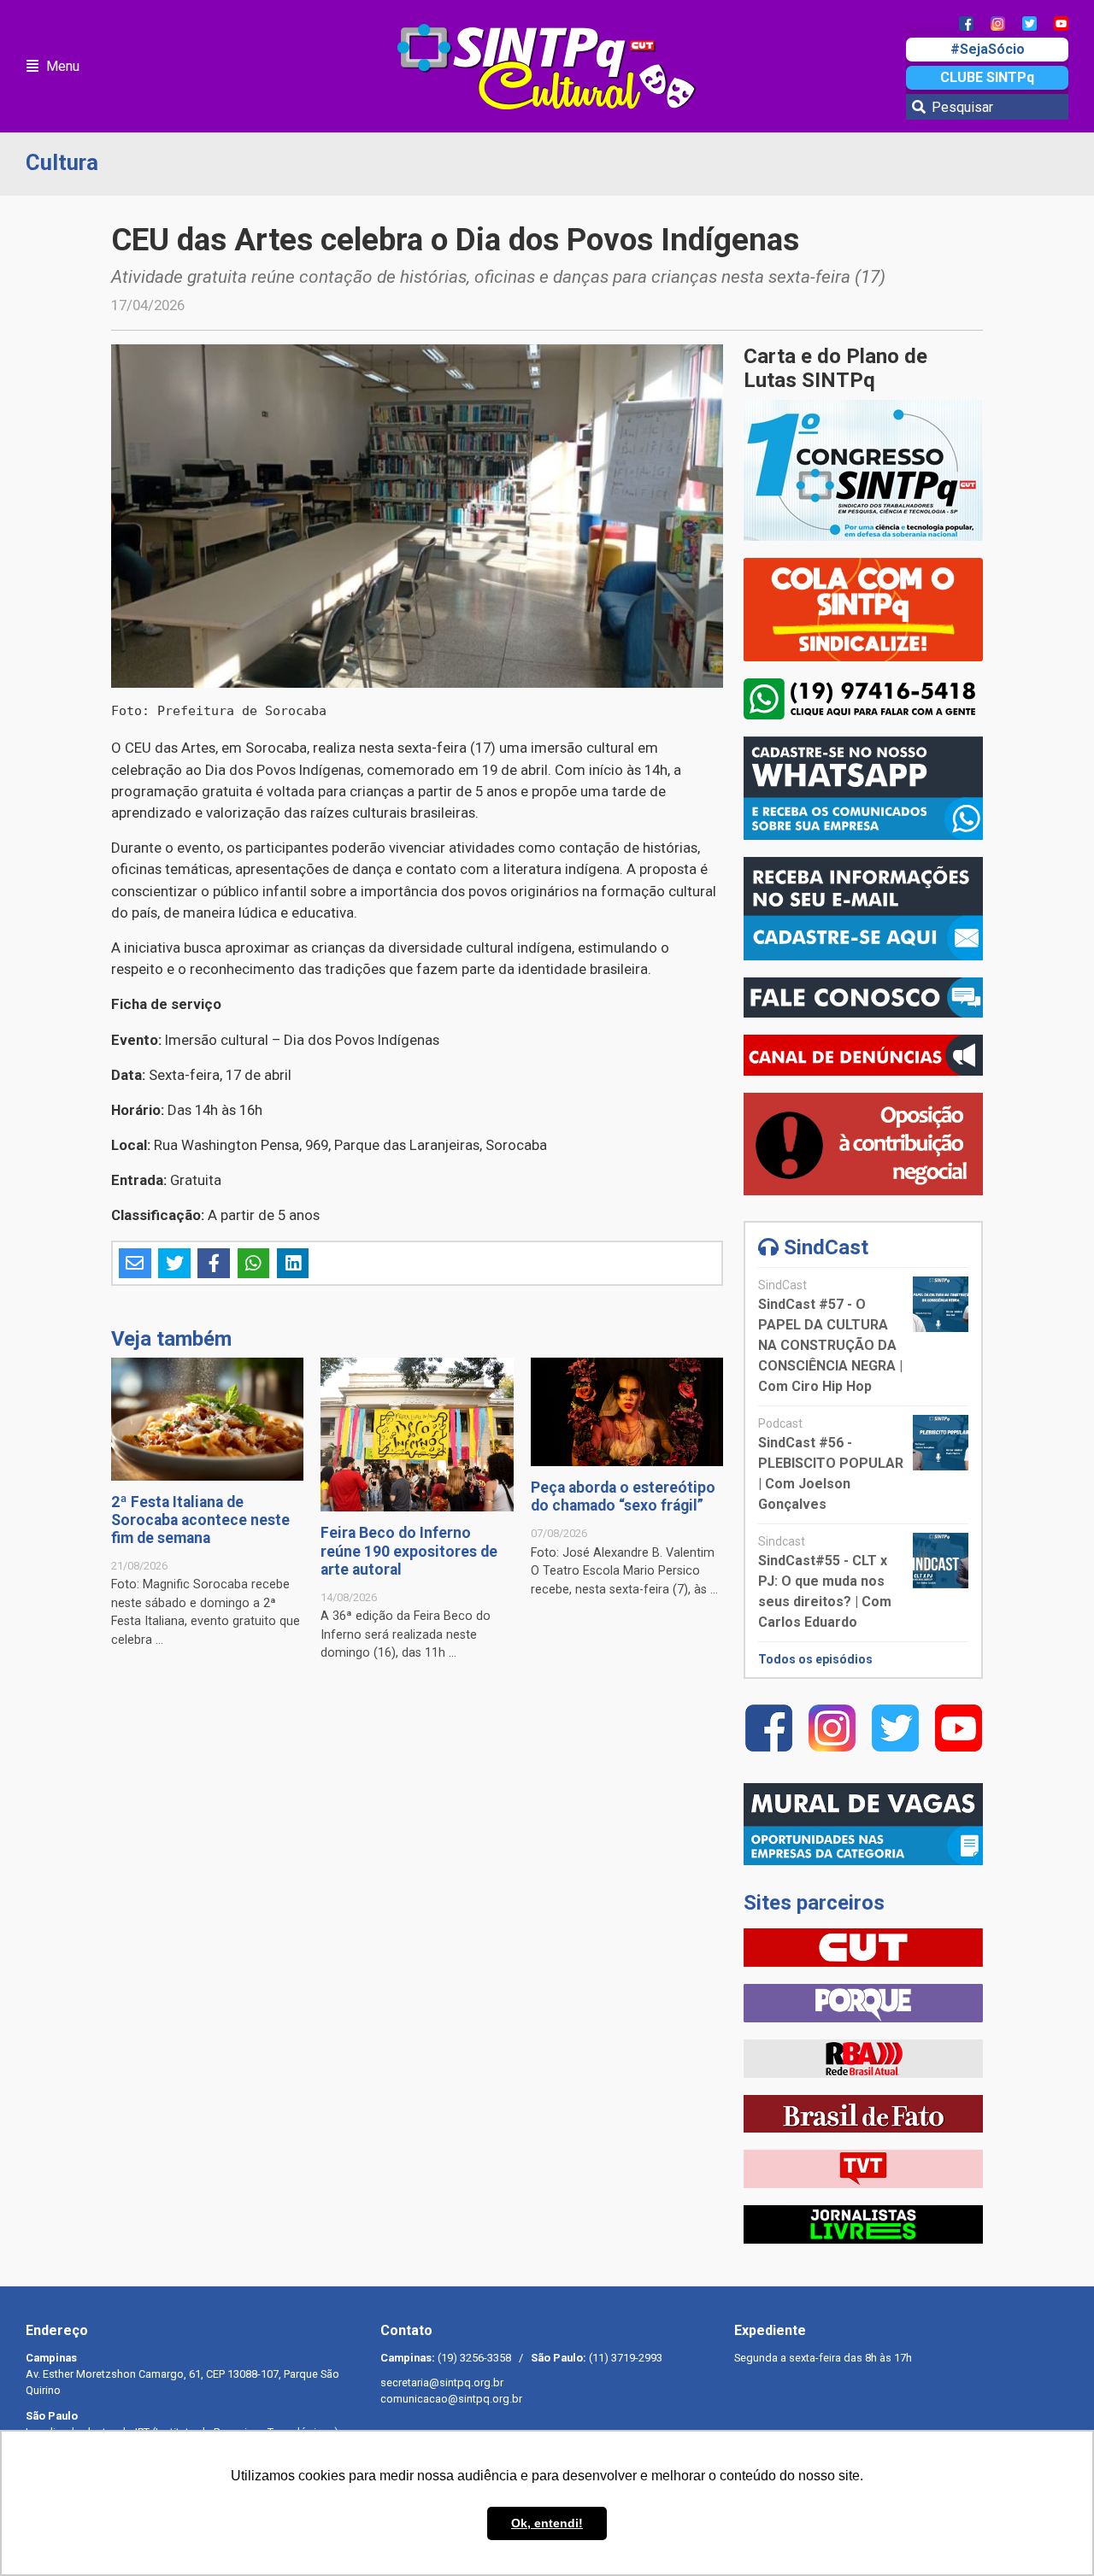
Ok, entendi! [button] (547, 2523)
